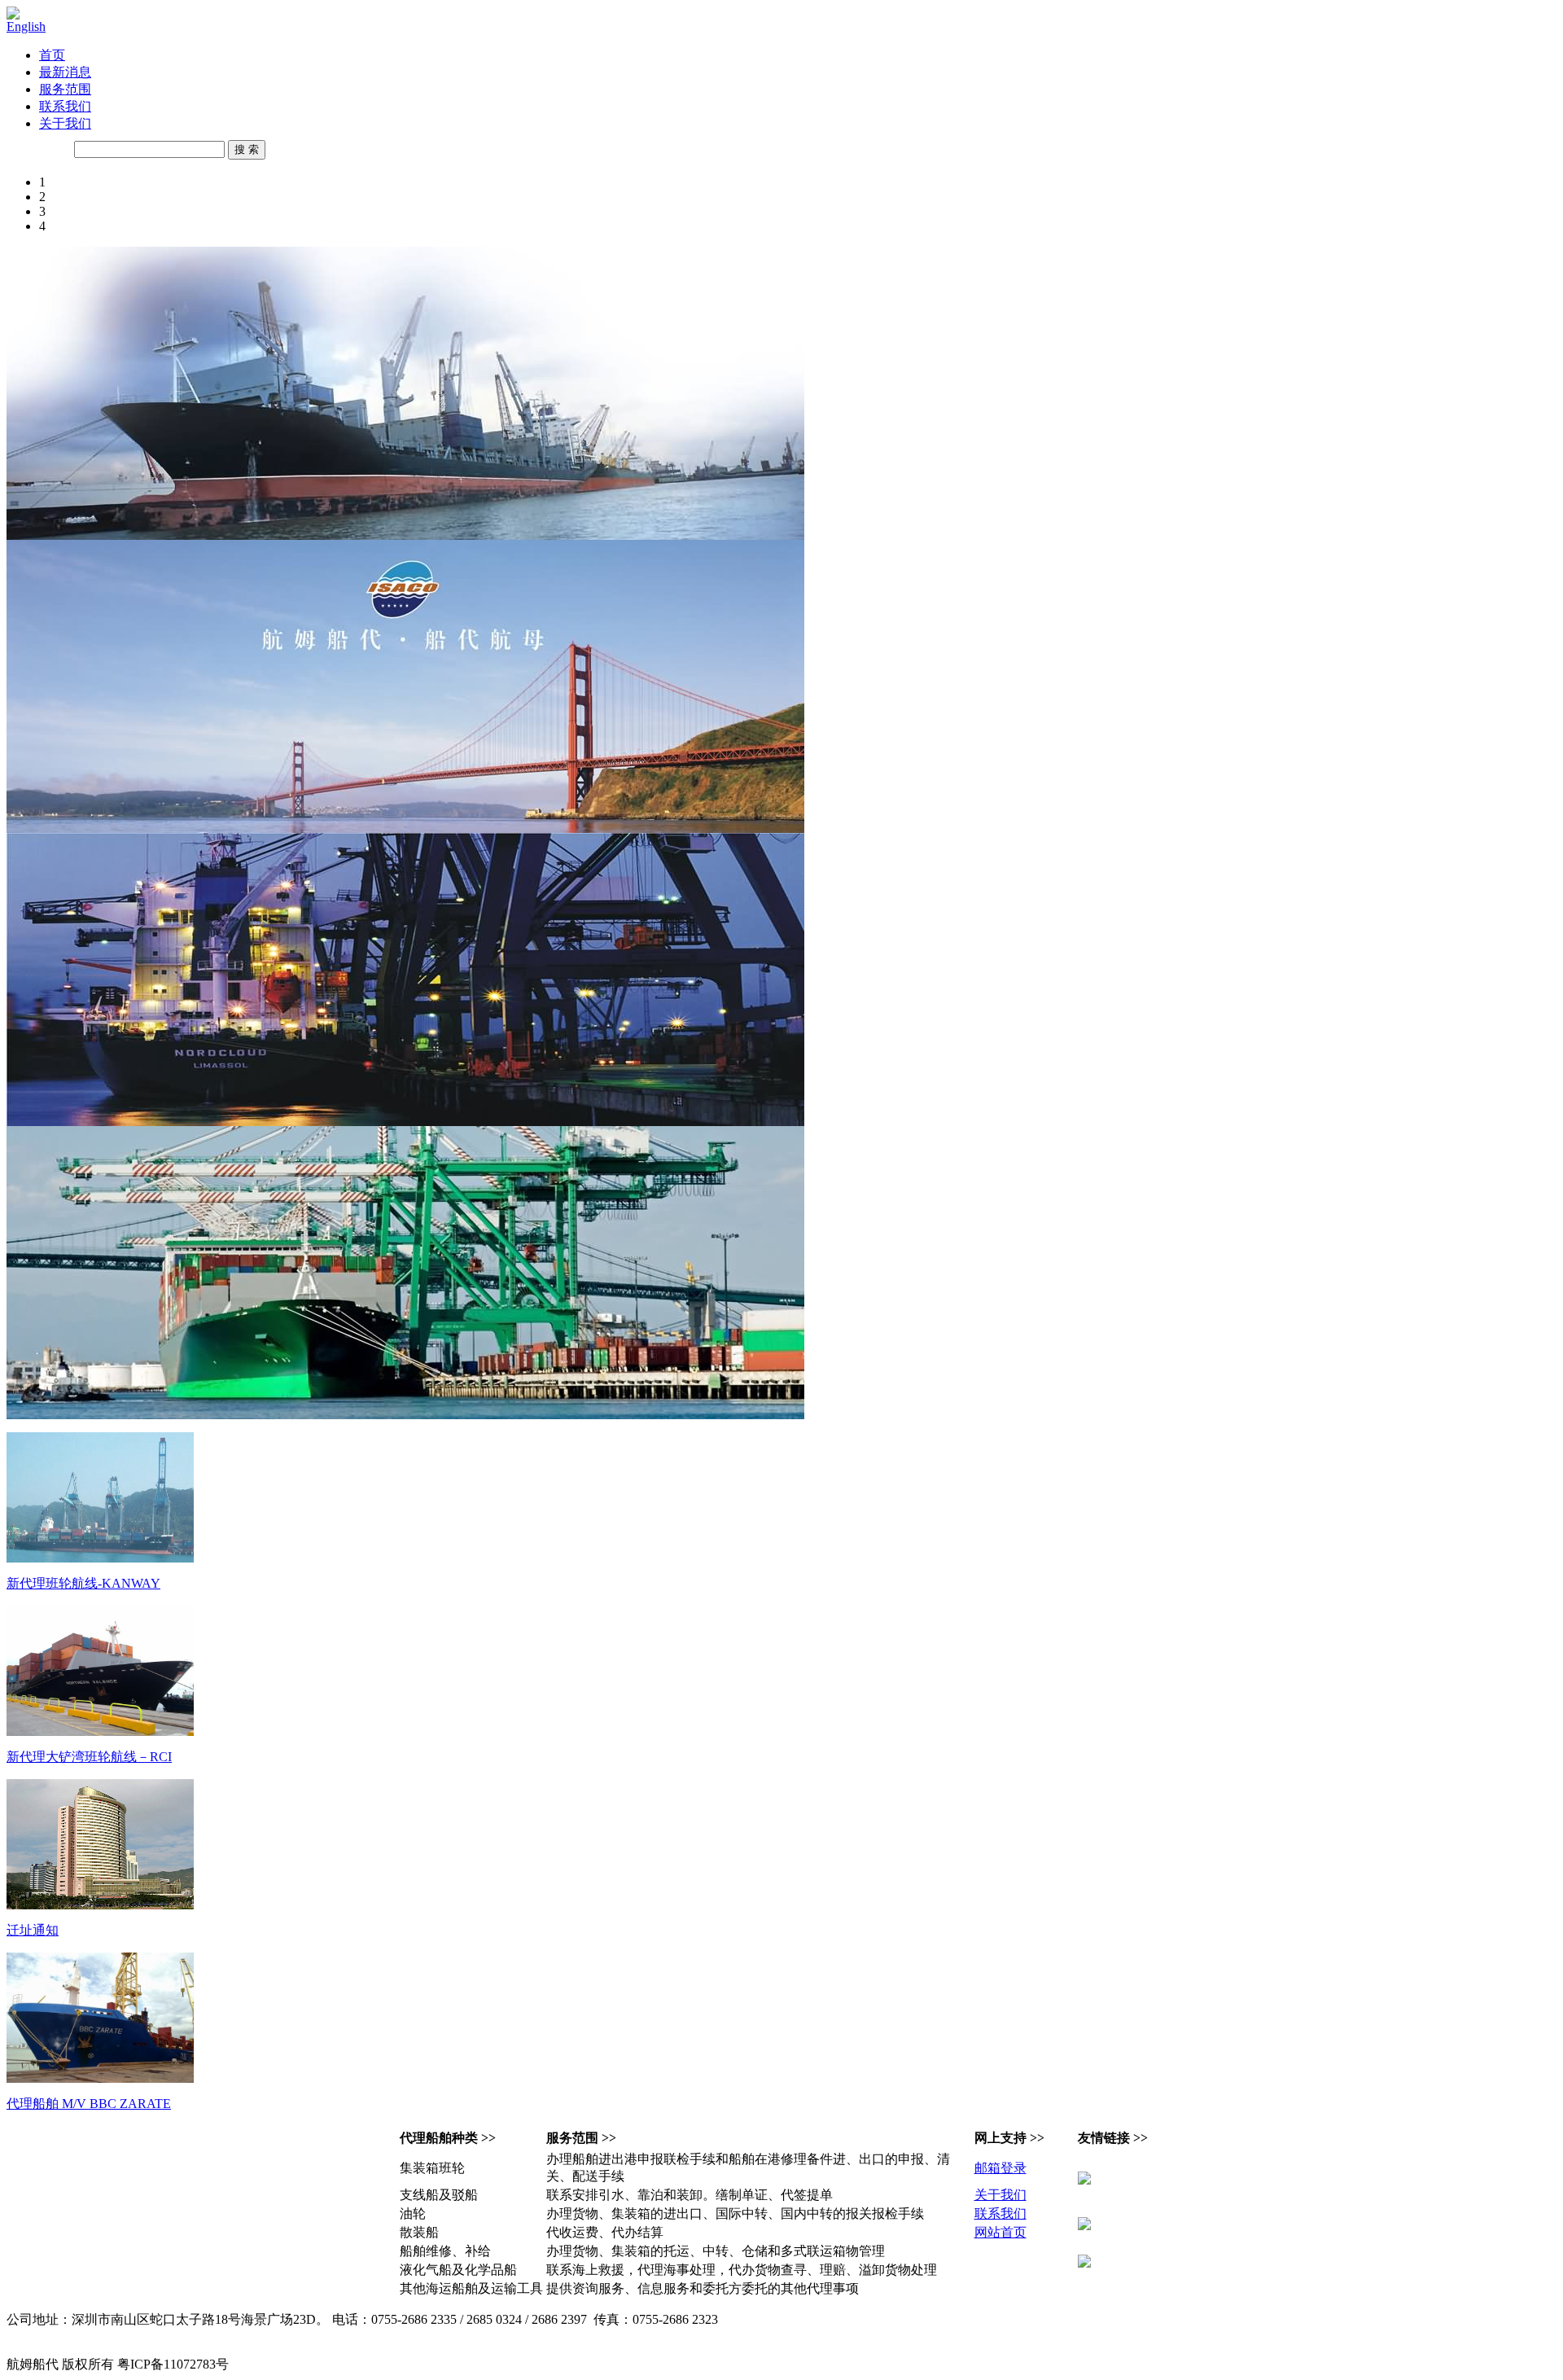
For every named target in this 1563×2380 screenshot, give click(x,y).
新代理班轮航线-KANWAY (83, 1583)
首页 (52, 55)
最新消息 (65, 72)
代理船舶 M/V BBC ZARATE (89, 2104)
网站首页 (1000, 2232)
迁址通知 (33, 1930)
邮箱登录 (1000, 2168)
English (26, 26)
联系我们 (65, 106)
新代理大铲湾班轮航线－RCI (89, 1757)
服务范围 (65, 89)
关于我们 (65, 123)
